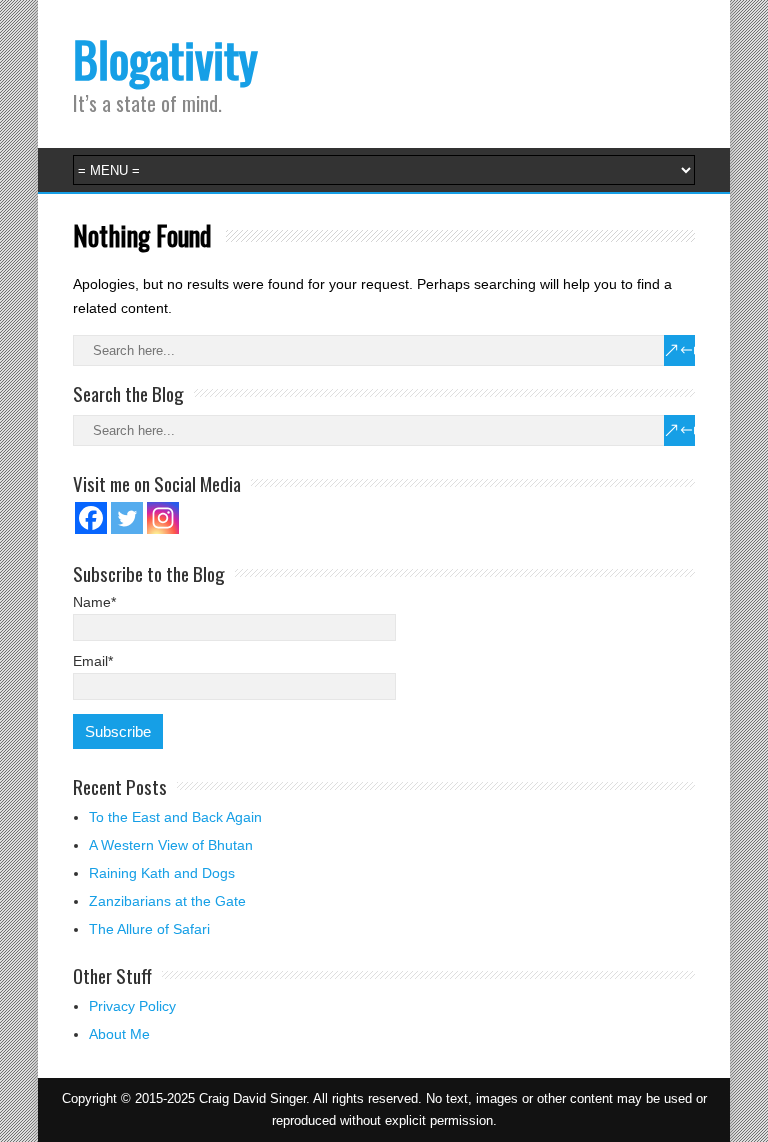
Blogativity (165, 58)
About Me (119, 1034)
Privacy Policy (132, 1006)
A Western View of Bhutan (171, 845)
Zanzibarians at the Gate (167, 901)
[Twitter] (127, 518)
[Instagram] (163, 518)
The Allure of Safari (149, 929)
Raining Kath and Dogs (162, 873)
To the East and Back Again (175, 817)
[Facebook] (91, 518)
